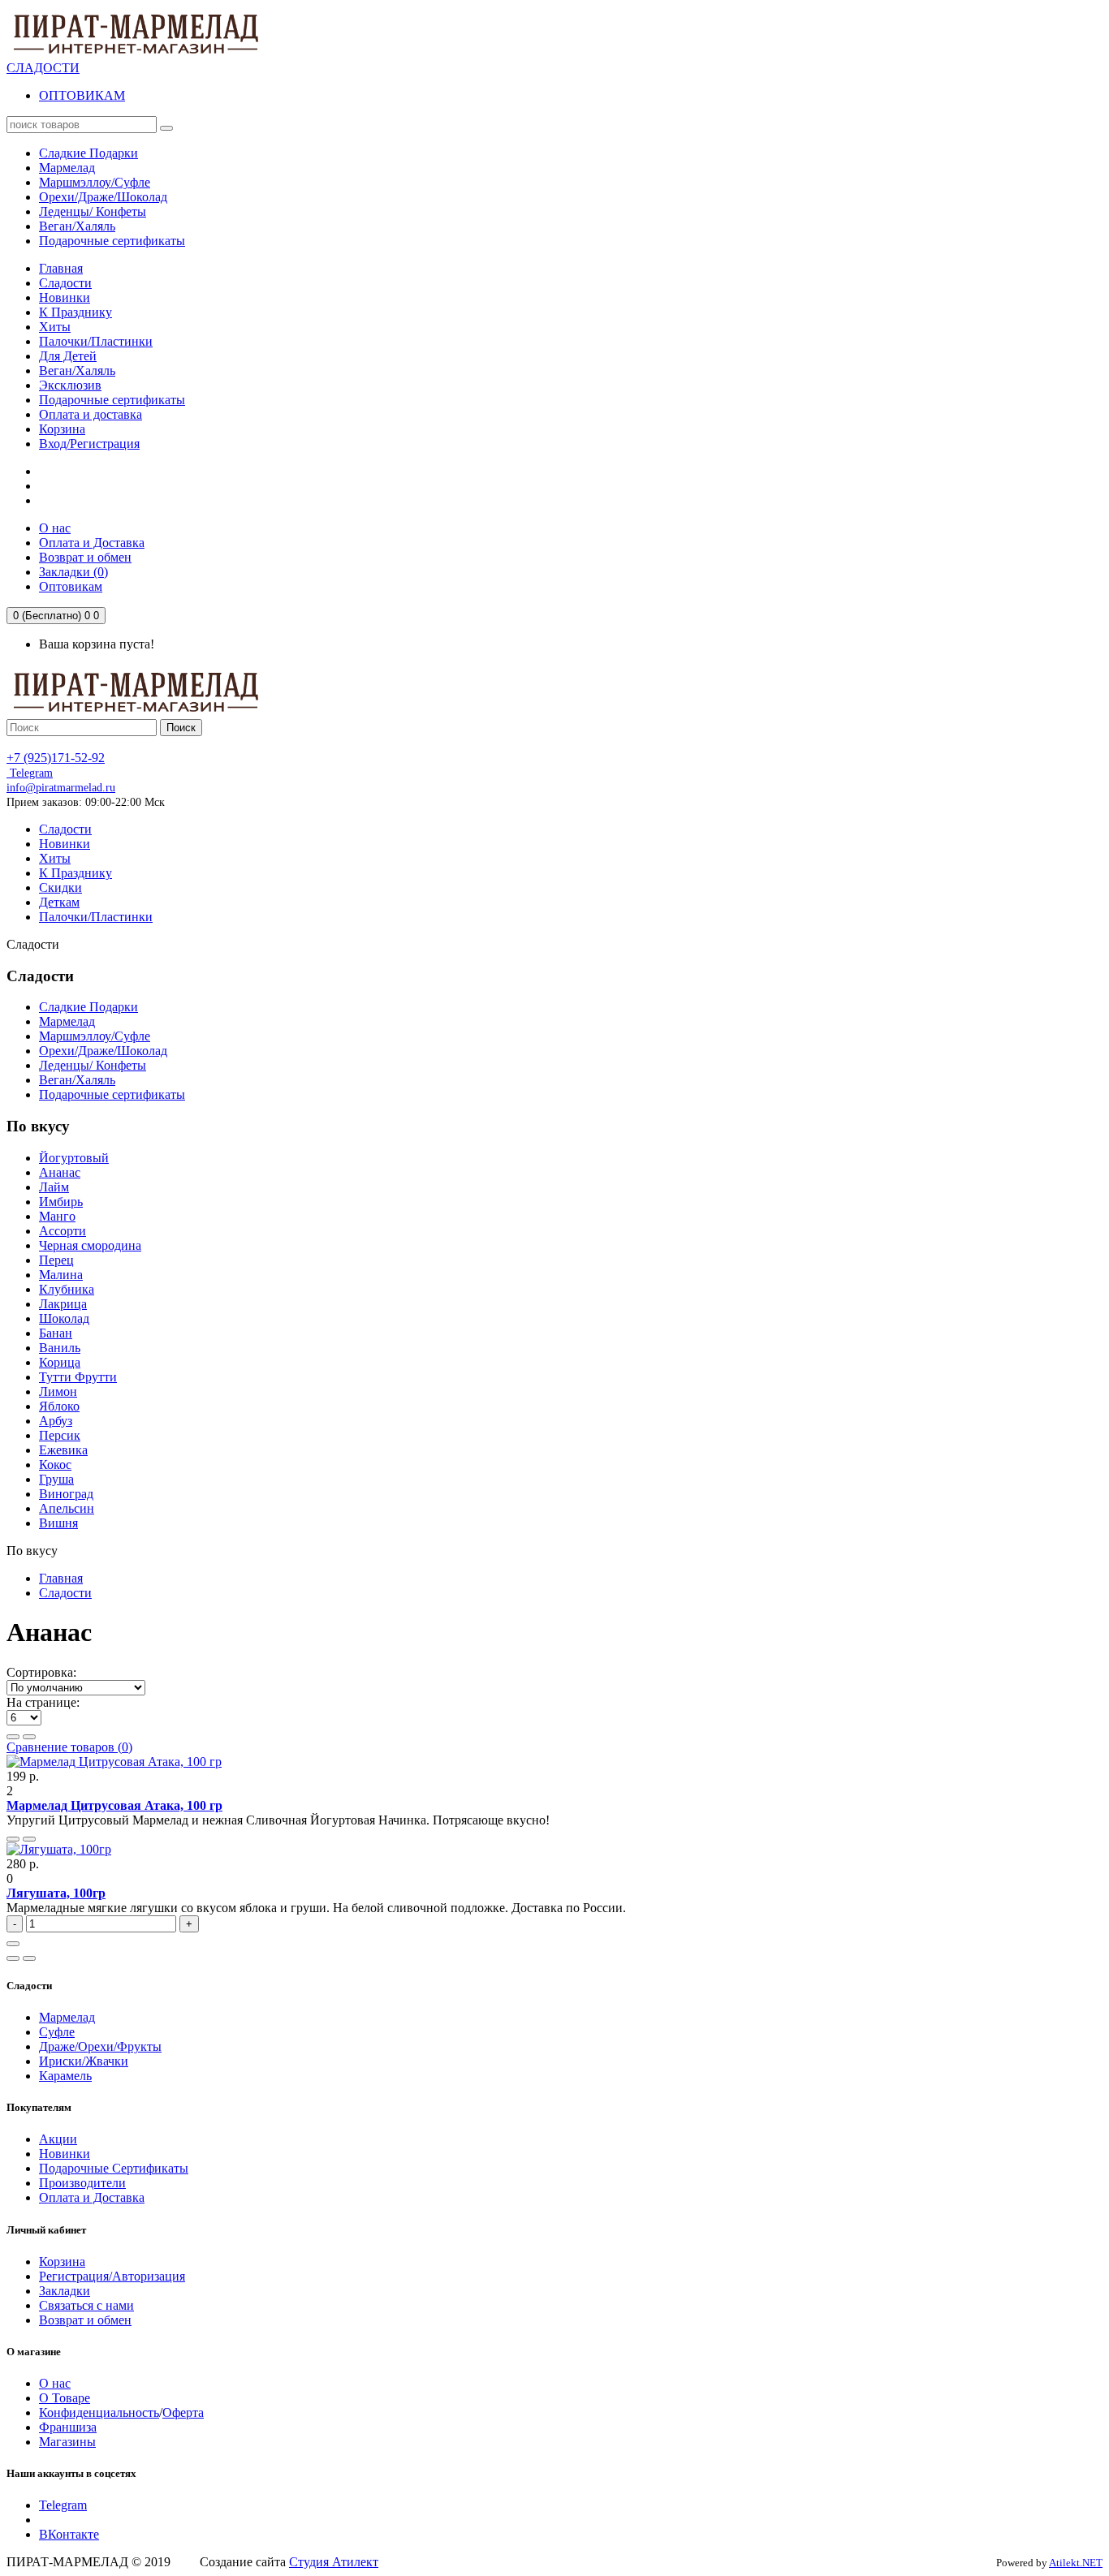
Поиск (181, 728)
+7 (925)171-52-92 (56, 758)
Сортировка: (41, 1672)
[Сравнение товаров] (29, 1839)
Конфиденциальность (99, 2412)
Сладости (65, 283)
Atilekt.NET (1076, 2563)
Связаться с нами (86, 2305)
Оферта (183, 2412)
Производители (82, 2183)
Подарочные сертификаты (112, 400)
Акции (58, 2139)
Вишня (58, 1523)
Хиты (55, 327)
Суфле (57, 2032)
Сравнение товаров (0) (69, 1747)
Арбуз (56, 1421)
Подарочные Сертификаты (114, 2168)
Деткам (59, 902)
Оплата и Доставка (92, 2197)
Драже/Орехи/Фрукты (100, 2046)
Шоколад (64, 1318)
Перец (56, 1260)
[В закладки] (13, 1839)
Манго (57, 1216)
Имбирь (61, 1202)
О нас (55, 2383)
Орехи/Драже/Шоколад (103, 1051)
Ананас (60, 1172)
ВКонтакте (69, 2534)
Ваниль (60, 1348)
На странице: (43, 1702)
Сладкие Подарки (88, 1007)
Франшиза (68, 2427)
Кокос (55, 1465)
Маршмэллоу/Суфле (95, 1036)
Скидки (60, 887)
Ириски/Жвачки (84, 2061)
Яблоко (59, 1406)
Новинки (65, 297)
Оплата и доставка (91, 414)
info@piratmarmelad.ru (61, 788)
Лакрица (63, 1304)
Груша (56, 1479)
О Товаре (65, 2398)
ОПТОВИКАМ (82, 95)
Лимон (58, 1391)
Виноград (66, 1494)
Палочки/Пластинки (96, 341)
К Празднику (76, 312)
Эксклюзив (70, 385)
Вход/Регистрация (89, 444)
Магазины (67, 2442)
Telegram (30, 773)
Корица (60, 1362)
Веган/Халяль (77, 370)
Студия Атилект (334, 2562)
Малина (61, 1275)
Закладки (65, 2291)
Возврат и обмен (85, 2320)
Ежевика (63, 1450)
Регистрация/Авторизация (112, 2276)
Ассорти (63, 1231)
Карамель (65, 2076)
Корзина (62, 429)
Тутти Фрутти (78, 1377)
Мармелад (67, 1021)
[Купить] (13, 1944)
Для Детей (68, 356)
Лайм (54, 1187)
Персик (60, 1435)
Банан (56, 1333)
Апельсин (67, 1508)
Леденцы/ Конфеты (93, 1065)
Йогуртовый (74, 1158)
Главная (61, 268)
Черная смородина (90, 1245)
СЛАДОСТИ (43, 68)
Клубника (67, 1289)
